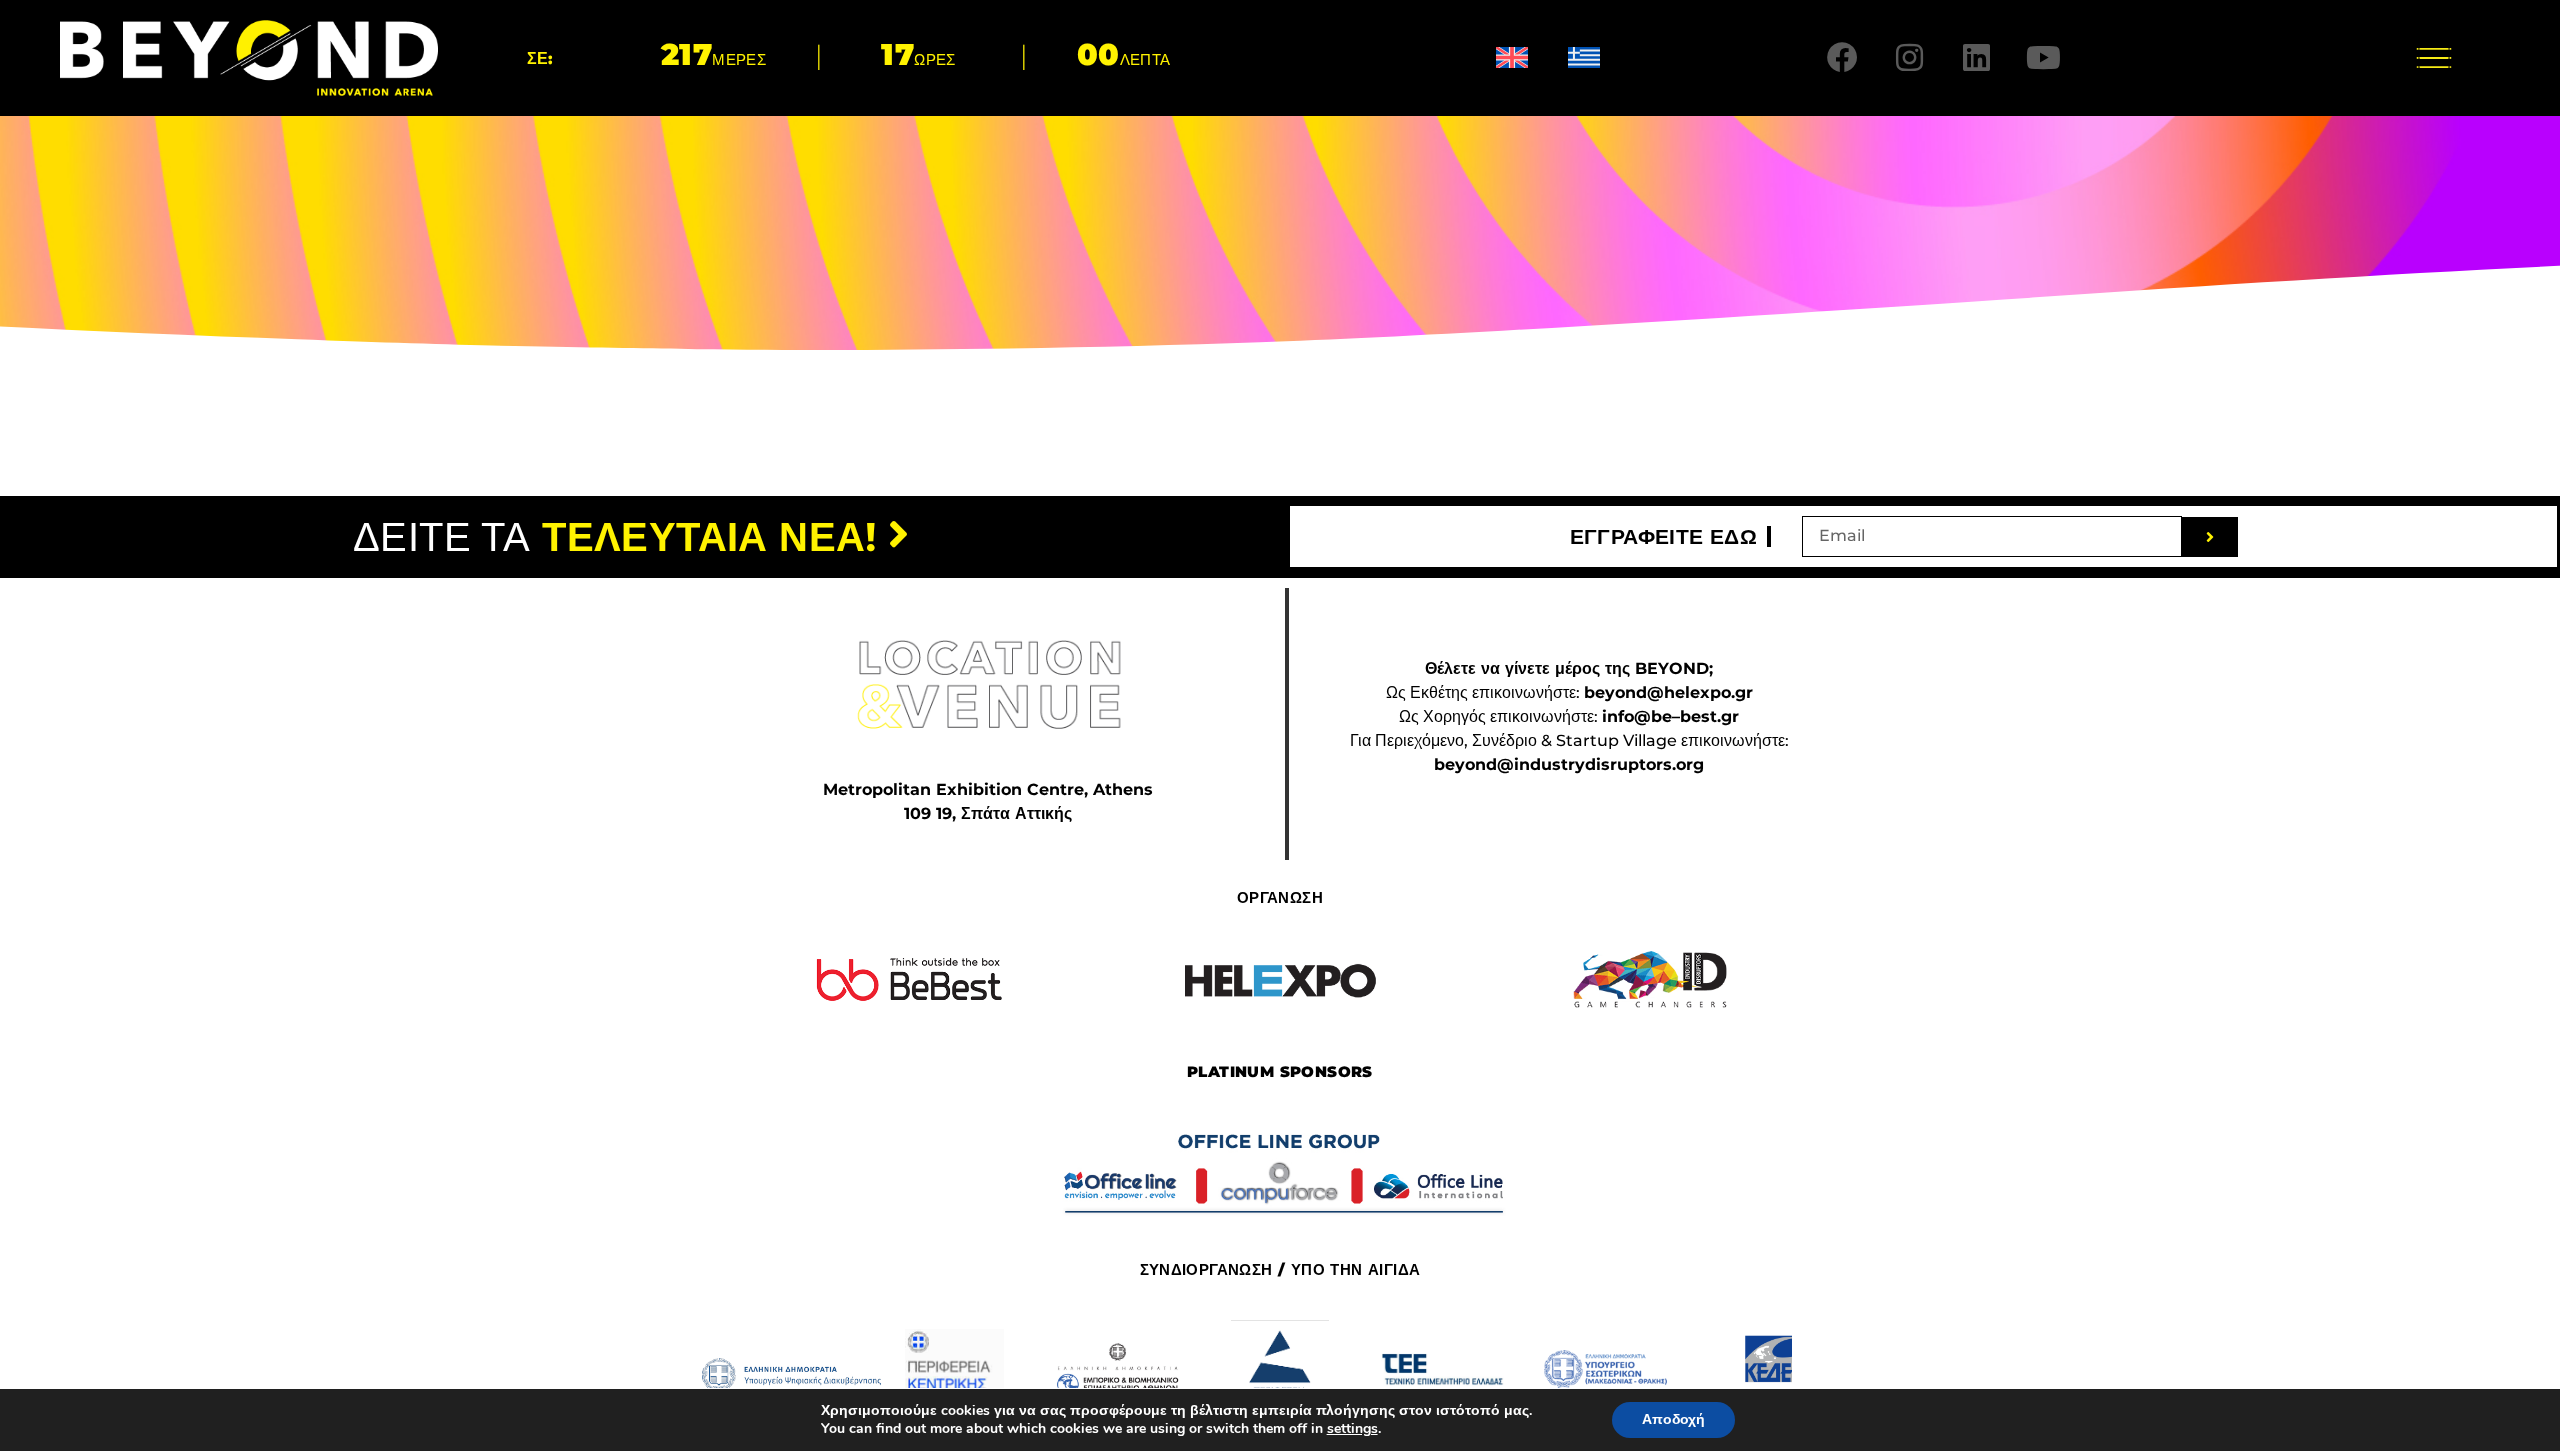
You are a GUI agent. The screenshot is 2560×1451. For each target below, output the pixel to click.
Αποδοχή (1673, 1419)
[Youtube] (2044, 58)
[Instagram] (1910, 58)
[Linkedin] (1977, 58)
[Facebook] (1843, 58)
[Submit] (2210, 537)
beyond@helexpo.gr (1668, 692)
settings (1352, 1429)
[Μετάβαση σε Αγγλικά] (1512, 57)
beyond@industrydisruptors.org (1569, 764)
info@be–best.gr (1670, 716)
